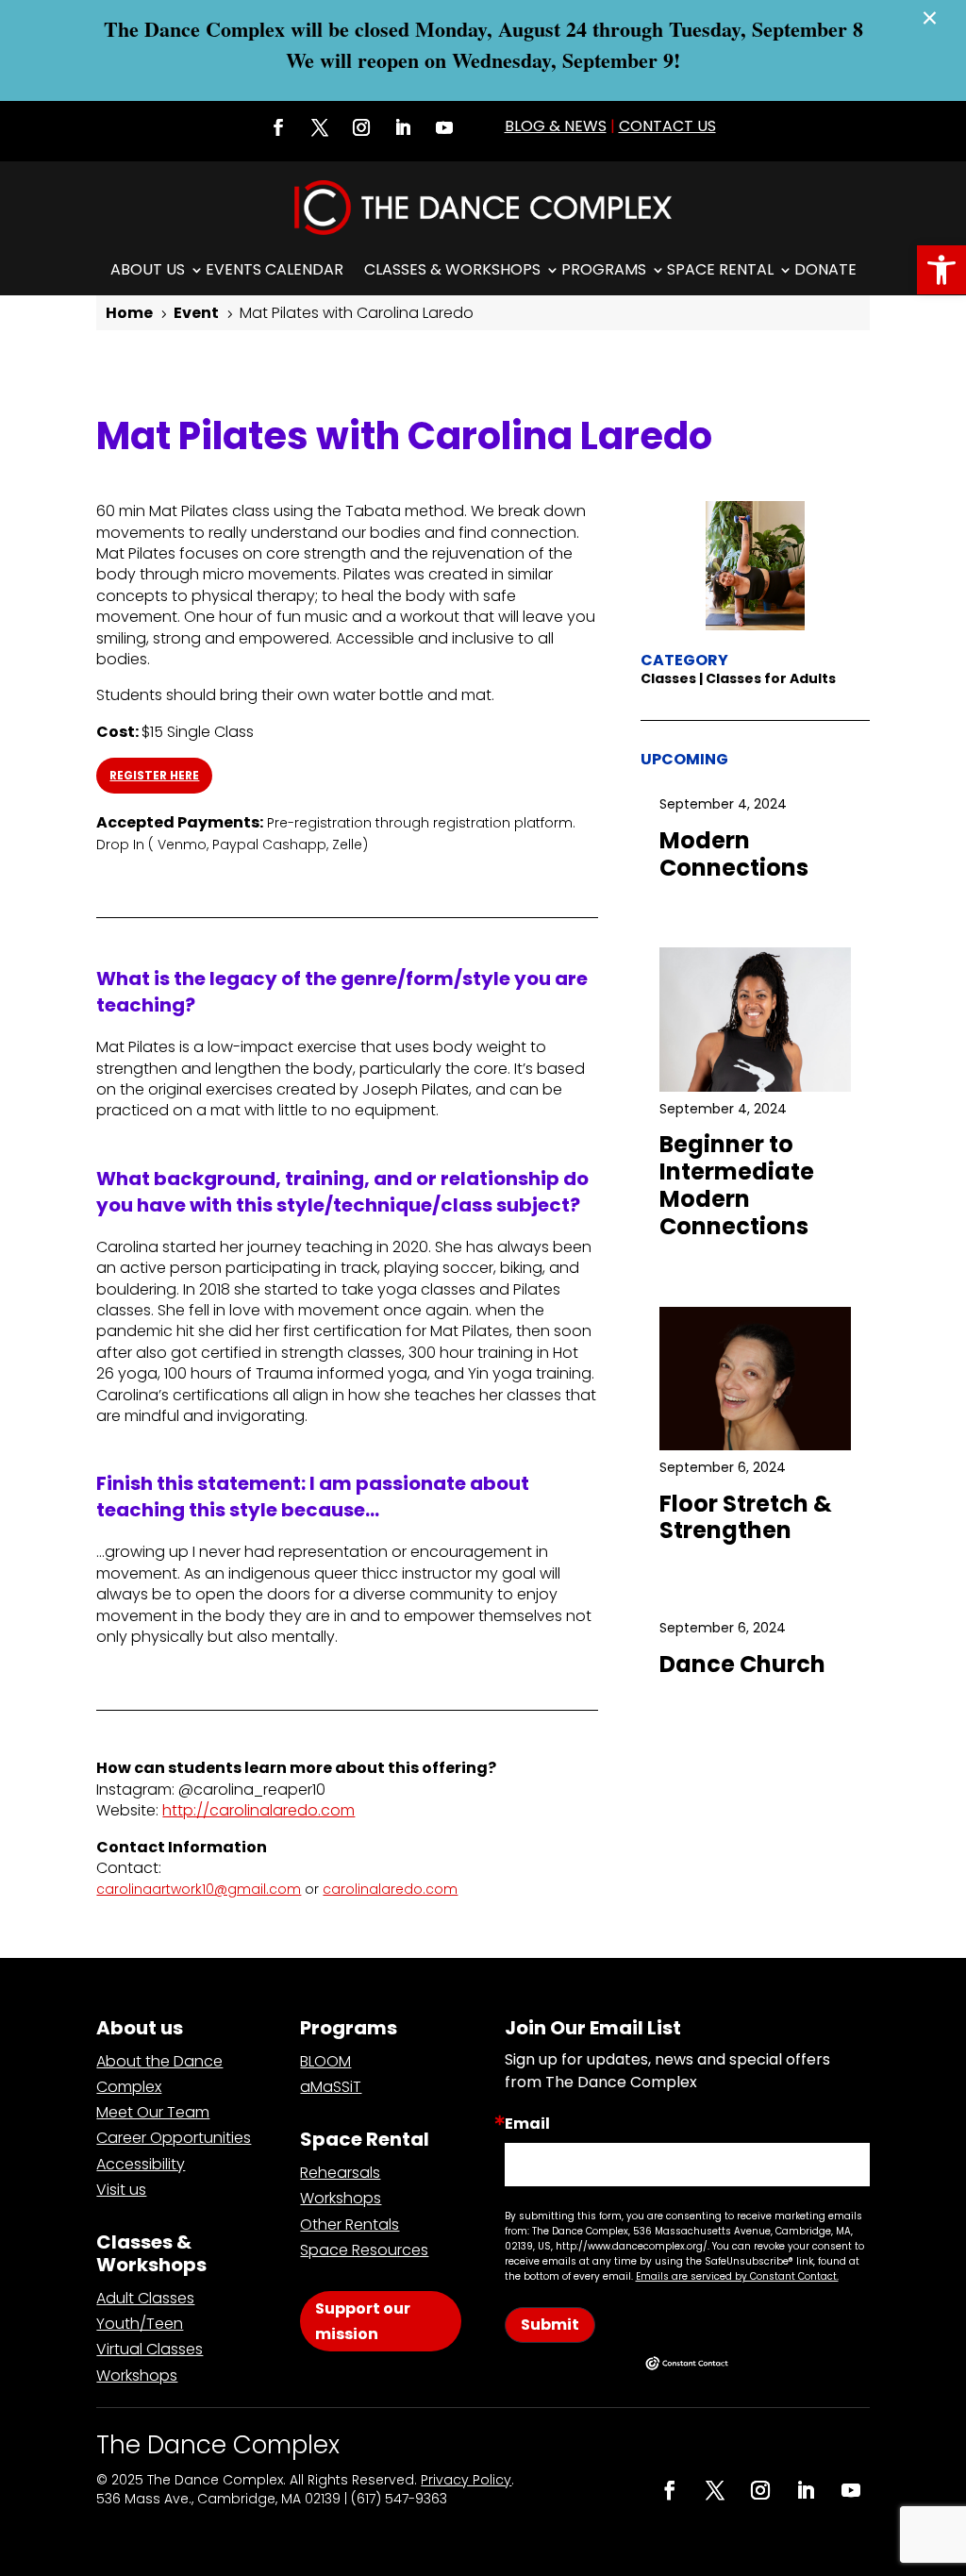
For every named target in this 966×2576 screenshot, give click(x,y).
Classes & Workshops (452, 269)
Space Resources (364, 2250)
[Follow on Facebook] (278, 127)
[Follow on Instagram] (361, 127)
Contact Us (667, 126)
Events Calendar (275, 269)
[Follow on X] (320, 127)
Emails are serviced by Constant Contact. (737, 2276)
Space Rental (720, 269)
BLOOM (325, 2061)
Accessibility (141, 2164)
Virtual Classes (150, 2349)
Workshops (137, 2375)
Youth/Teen (140, 2324)
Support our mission (363, 2321)
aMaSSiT (331, 2087)
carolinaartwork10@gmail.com (199, 1889)
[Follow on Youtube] (444, 127)
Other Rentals (350, 2225)
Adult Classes (145, 2298)
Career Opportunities (174, 2138)
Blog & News (556, 126)
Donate (825, 269)
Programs (604, 269)
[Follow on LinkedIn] (403, 127)
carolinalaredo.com (390, 1889)
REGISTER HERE (154, 775)
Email (527, 2124)
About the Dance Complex (159, 2074)
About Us (148, 269)
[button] (941, 270)
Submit (550, 2325)
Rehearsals (340, 2173)
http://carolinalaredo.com (258, 1810)
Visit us (121, 2190)
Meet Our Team (153, 2112)
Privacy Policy (466, 2480)
